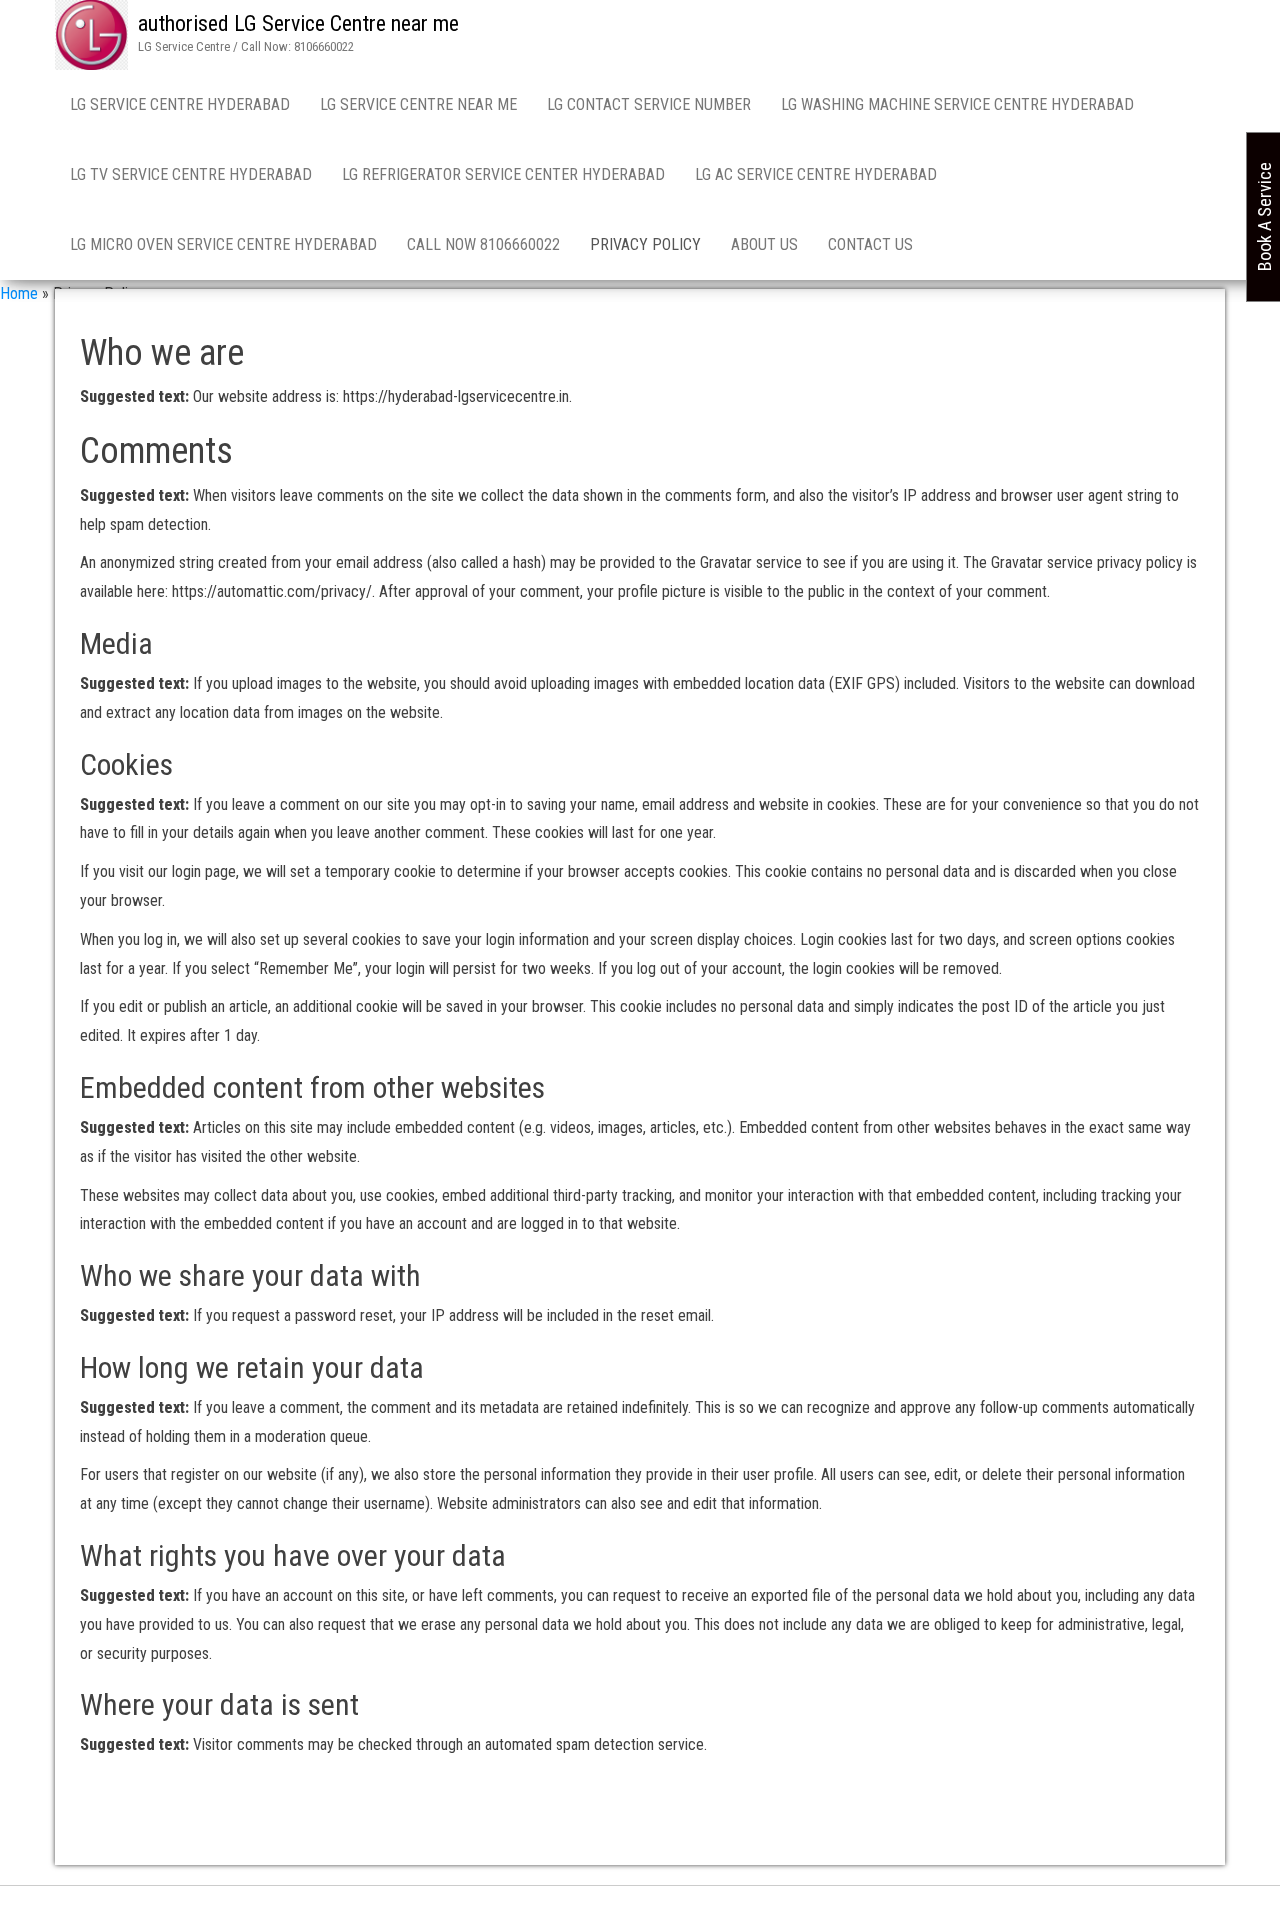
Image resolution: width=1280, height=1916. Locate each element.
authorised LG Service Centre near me (298, 23)
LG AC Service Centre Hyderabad (816, 174)
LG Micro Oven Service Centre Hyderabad (223, 244)
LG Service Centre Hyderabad (180, 104)
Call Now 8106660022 (483, 244)
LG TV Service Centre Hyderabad (191, 174)
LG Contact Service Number (649, 104)
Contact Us (870, 244)
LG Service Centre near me (418, 104)
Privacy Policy (645, 244)
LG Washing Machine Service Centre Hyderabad (957, 104)
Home (19, 293)
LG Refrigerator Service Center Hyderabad (503, 174)
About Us (764, 244)
